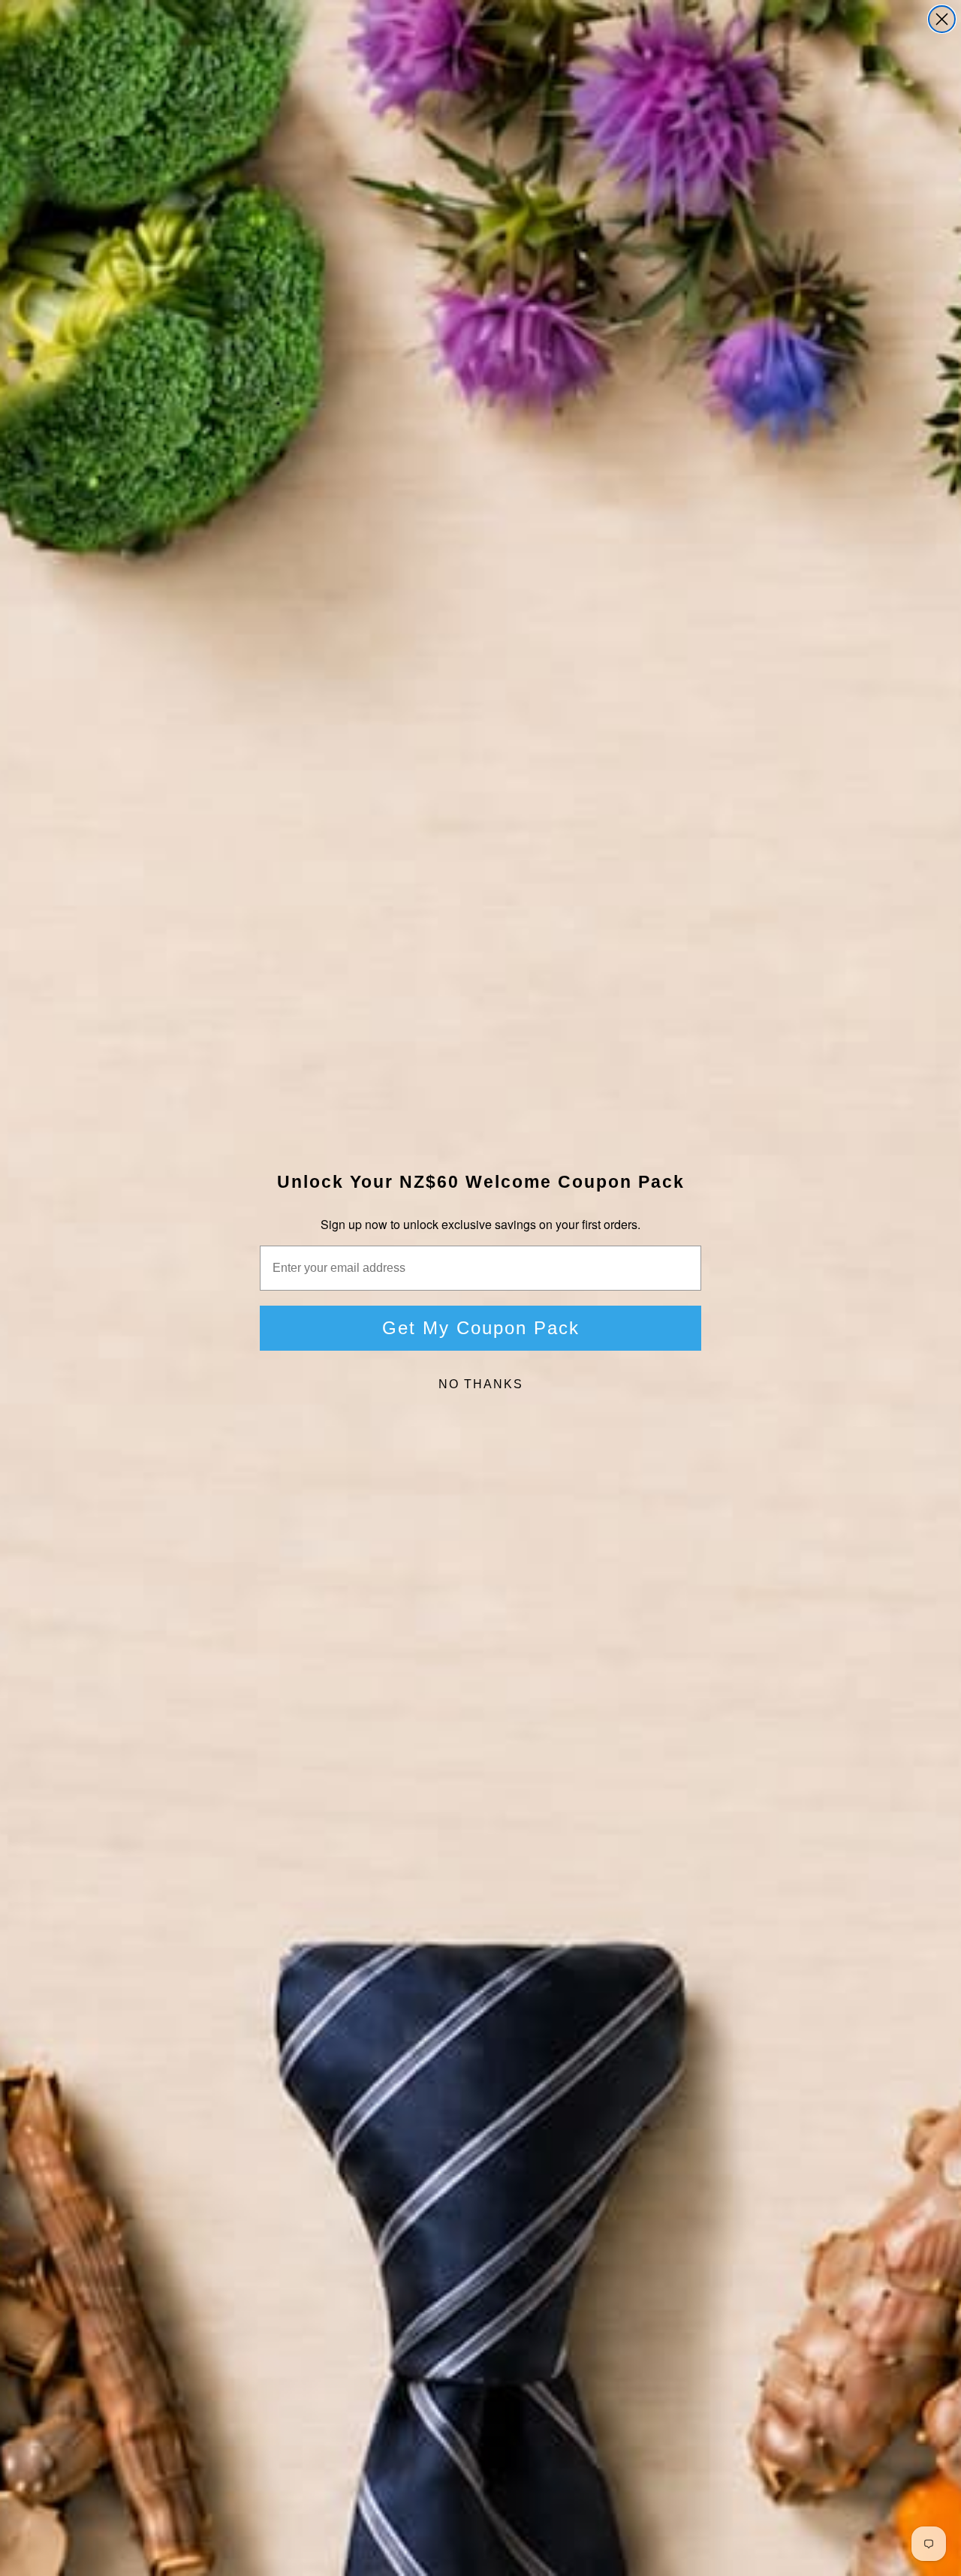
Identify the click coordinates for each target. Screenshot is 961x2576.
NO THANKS (481, 1384)
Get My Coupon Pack (481, 1328)
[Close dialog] (942, 19)
